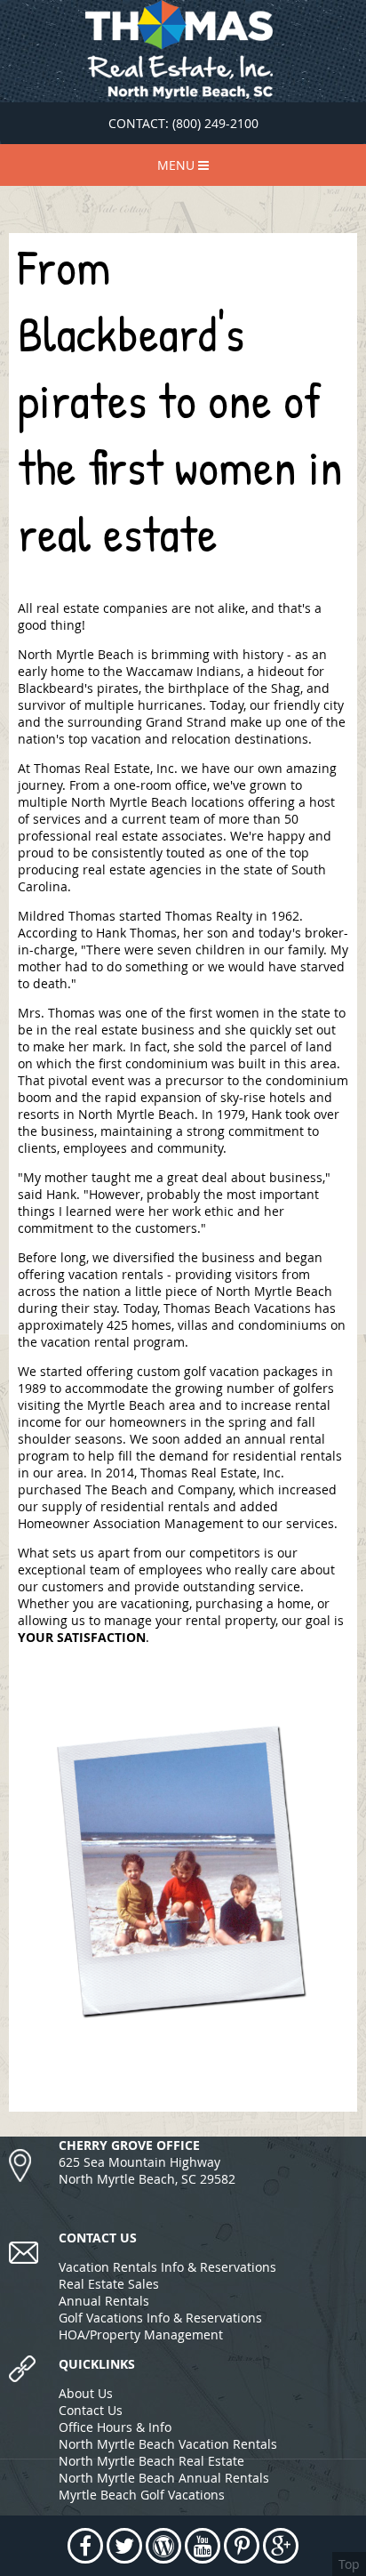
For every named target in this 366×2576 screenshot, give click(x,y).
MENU (178, 165)
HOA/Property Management (141, 2334)
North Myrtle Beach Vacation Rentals (168, 2444)
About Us (86, 2393)
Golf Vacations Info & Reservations (160, 2318)
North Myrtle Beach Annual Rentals (164, 2478)
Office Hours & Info (115, 2427)
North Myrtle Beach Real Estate (151, 2461)
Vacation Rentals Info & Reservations (167, 2267)
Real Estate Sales (109, 2284)
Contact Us (91, 2410)
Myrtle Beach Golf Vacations (142, 2495)
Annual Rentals (104, 2301)
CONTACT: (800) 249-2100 (183, 123)
